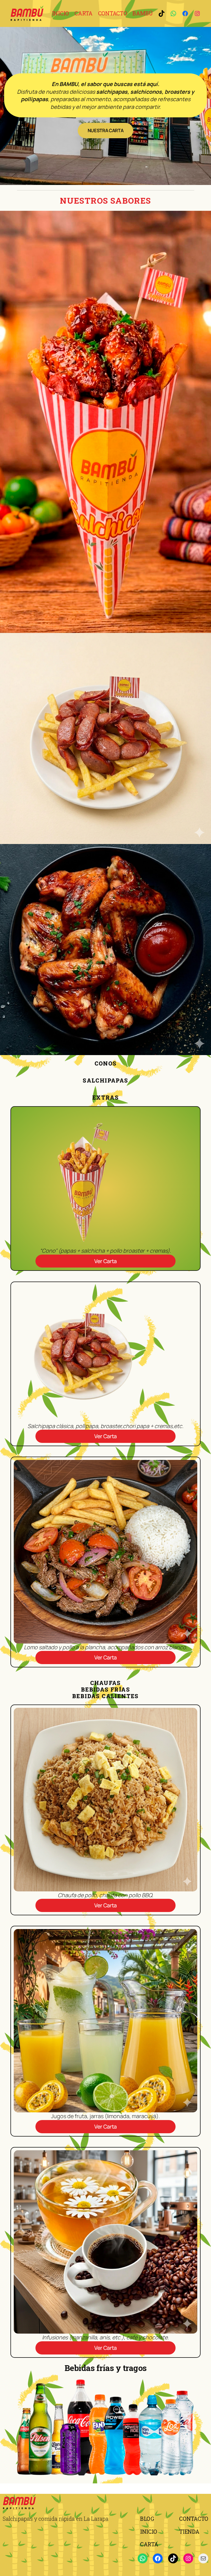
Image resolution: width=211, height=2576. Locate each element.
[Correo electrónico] (203, 2558)
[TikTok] (173, 2558)
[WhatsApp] (143, 2558)
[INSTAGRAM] (197, 13)
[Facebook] (158, 2558)
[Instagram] (188, 2558)
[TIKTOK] (162, 13)
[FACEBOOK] (185, 13)
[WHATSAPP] (173, 13)
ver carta (105, 1261)
